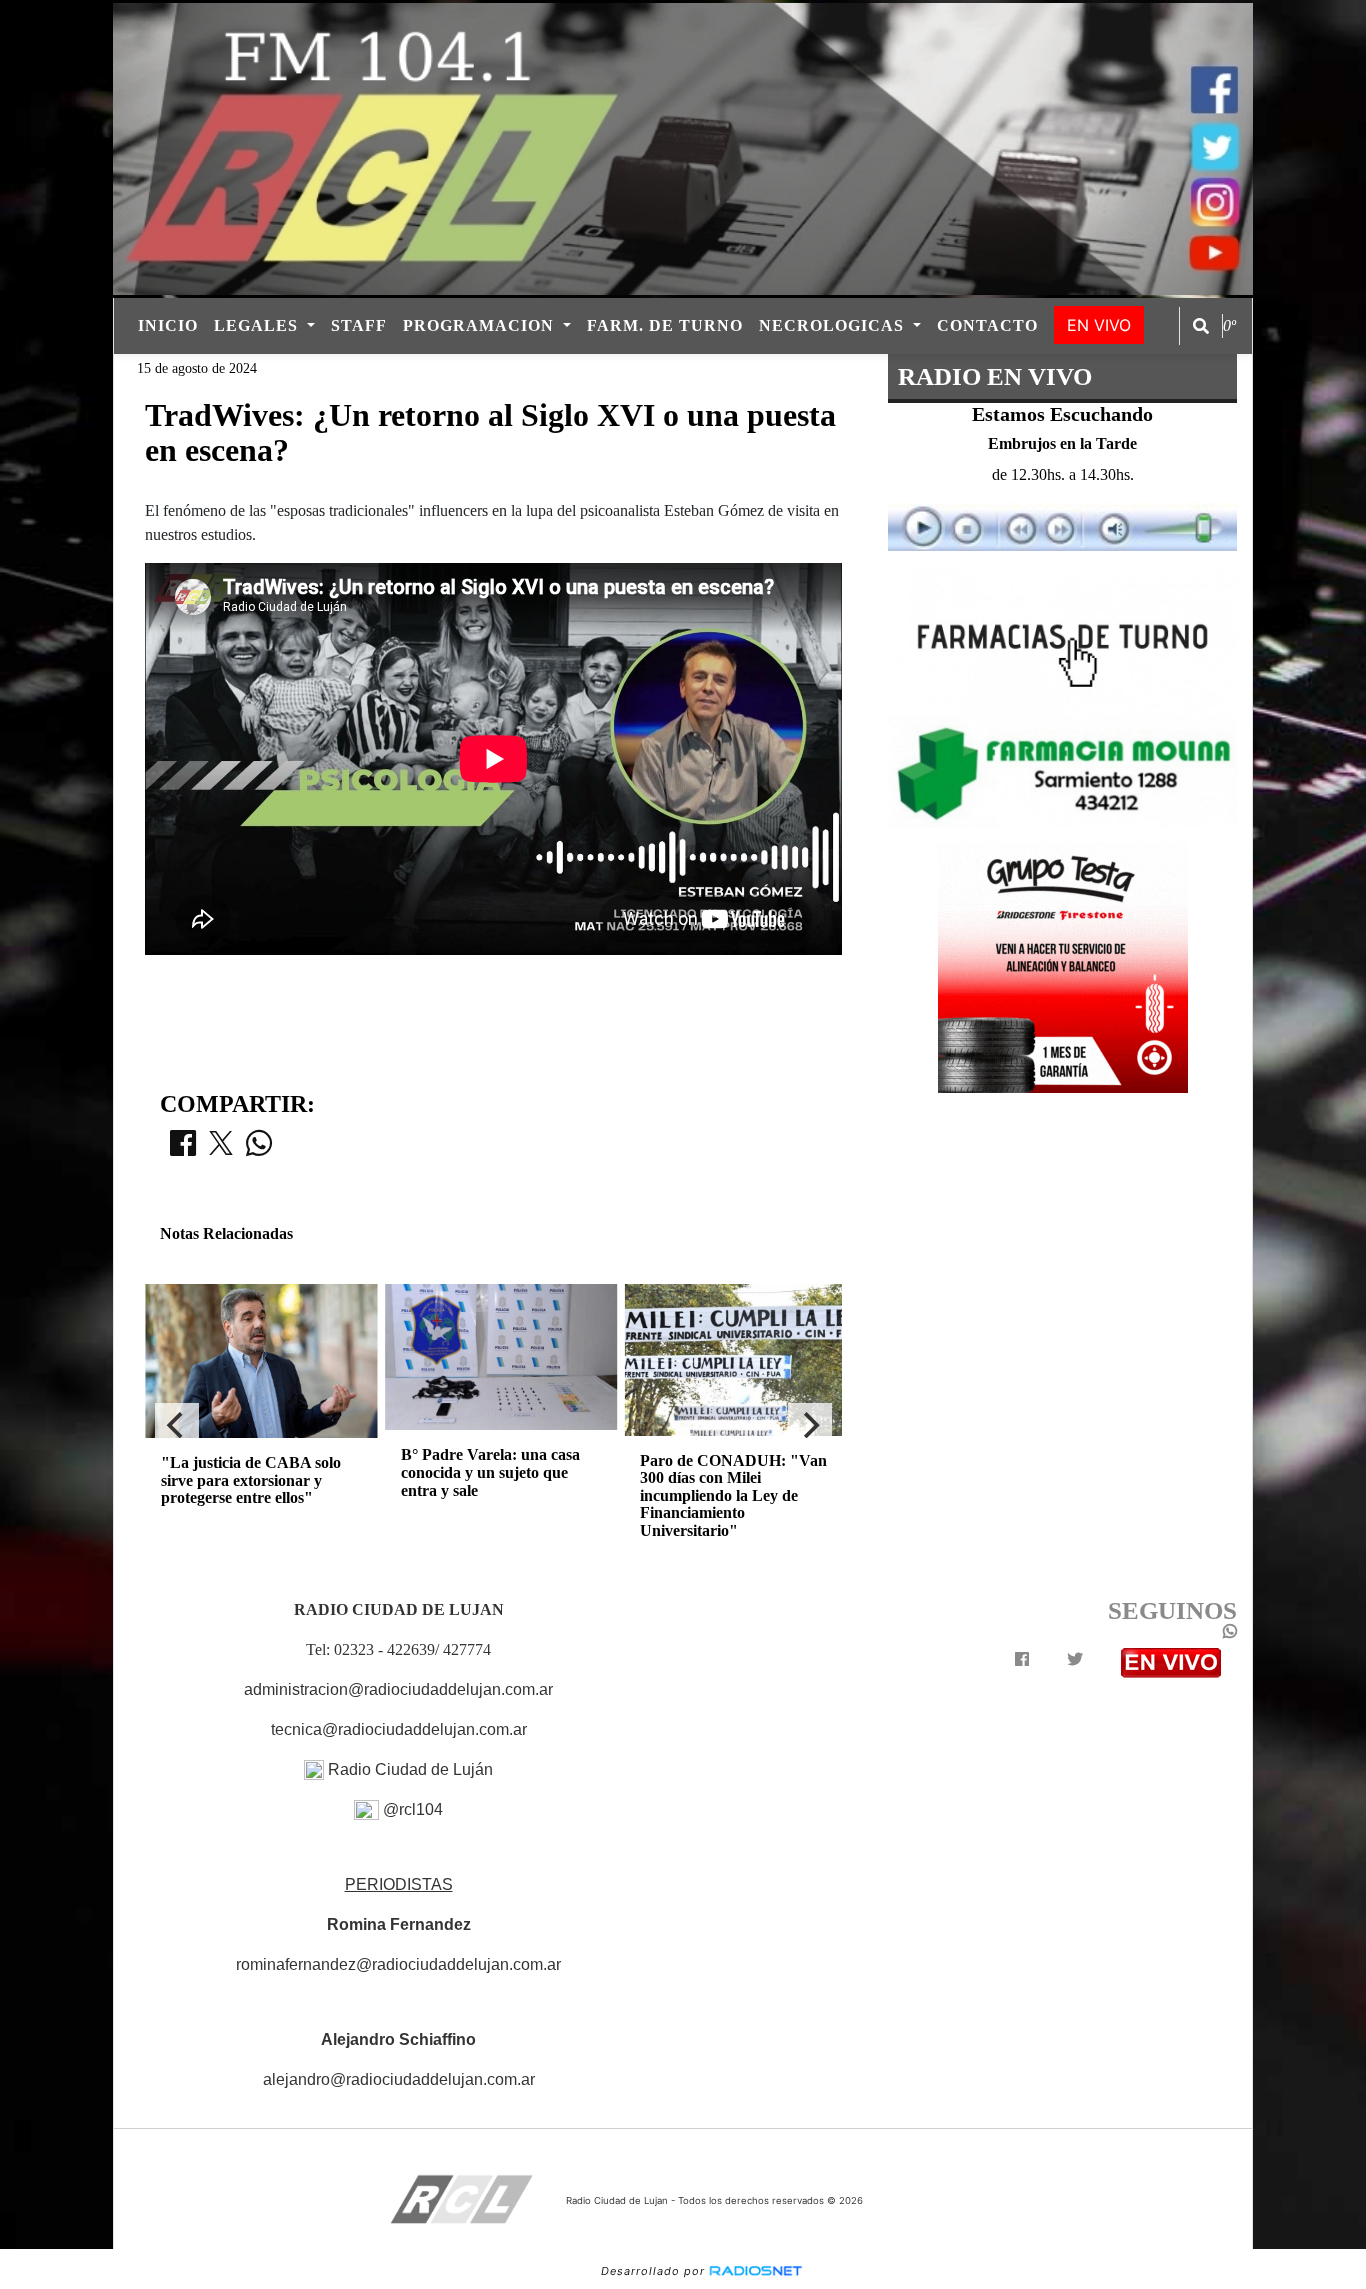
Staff (359, 325)
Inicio (168, 325)
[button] (1201, 326)
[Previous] (177, 1425)
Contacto (987, 325)
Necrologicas (834, 325)
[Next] (810, 1425)
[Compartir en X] (221, 1149)
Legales (258, 325)
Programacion (481, 325)
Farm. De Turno (665, 325)
